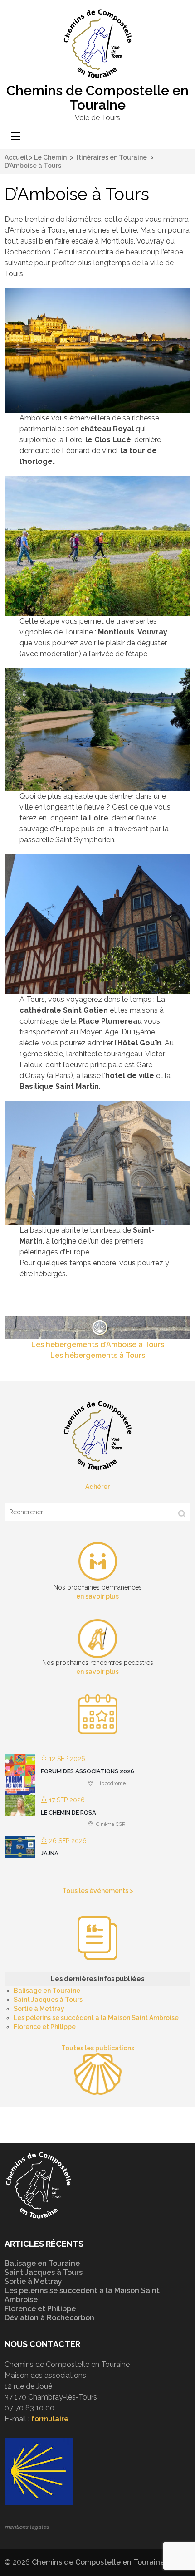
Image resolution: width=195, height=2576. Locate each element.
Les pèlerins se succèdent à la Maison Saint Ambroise (96, 2018)
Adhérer (97, 1487)
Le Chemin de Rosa (68, 1812)
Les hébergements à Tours (98, 1355)
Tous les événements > (98, 1891)
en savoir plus (97, 1596)
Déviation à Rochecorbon (49, 2318)
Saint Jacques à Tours (48, 2000)
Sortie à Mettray (39, 2009)
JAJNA (50, 1853)
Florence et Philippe (45, 2027)
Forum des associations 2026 (88, 1771)
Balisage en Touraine (47, 1991)
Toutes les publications (98, 2048)
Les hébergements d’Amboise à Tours (98, 1344)
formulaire (50, 2419)
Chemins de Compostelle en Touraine (97, 98)
